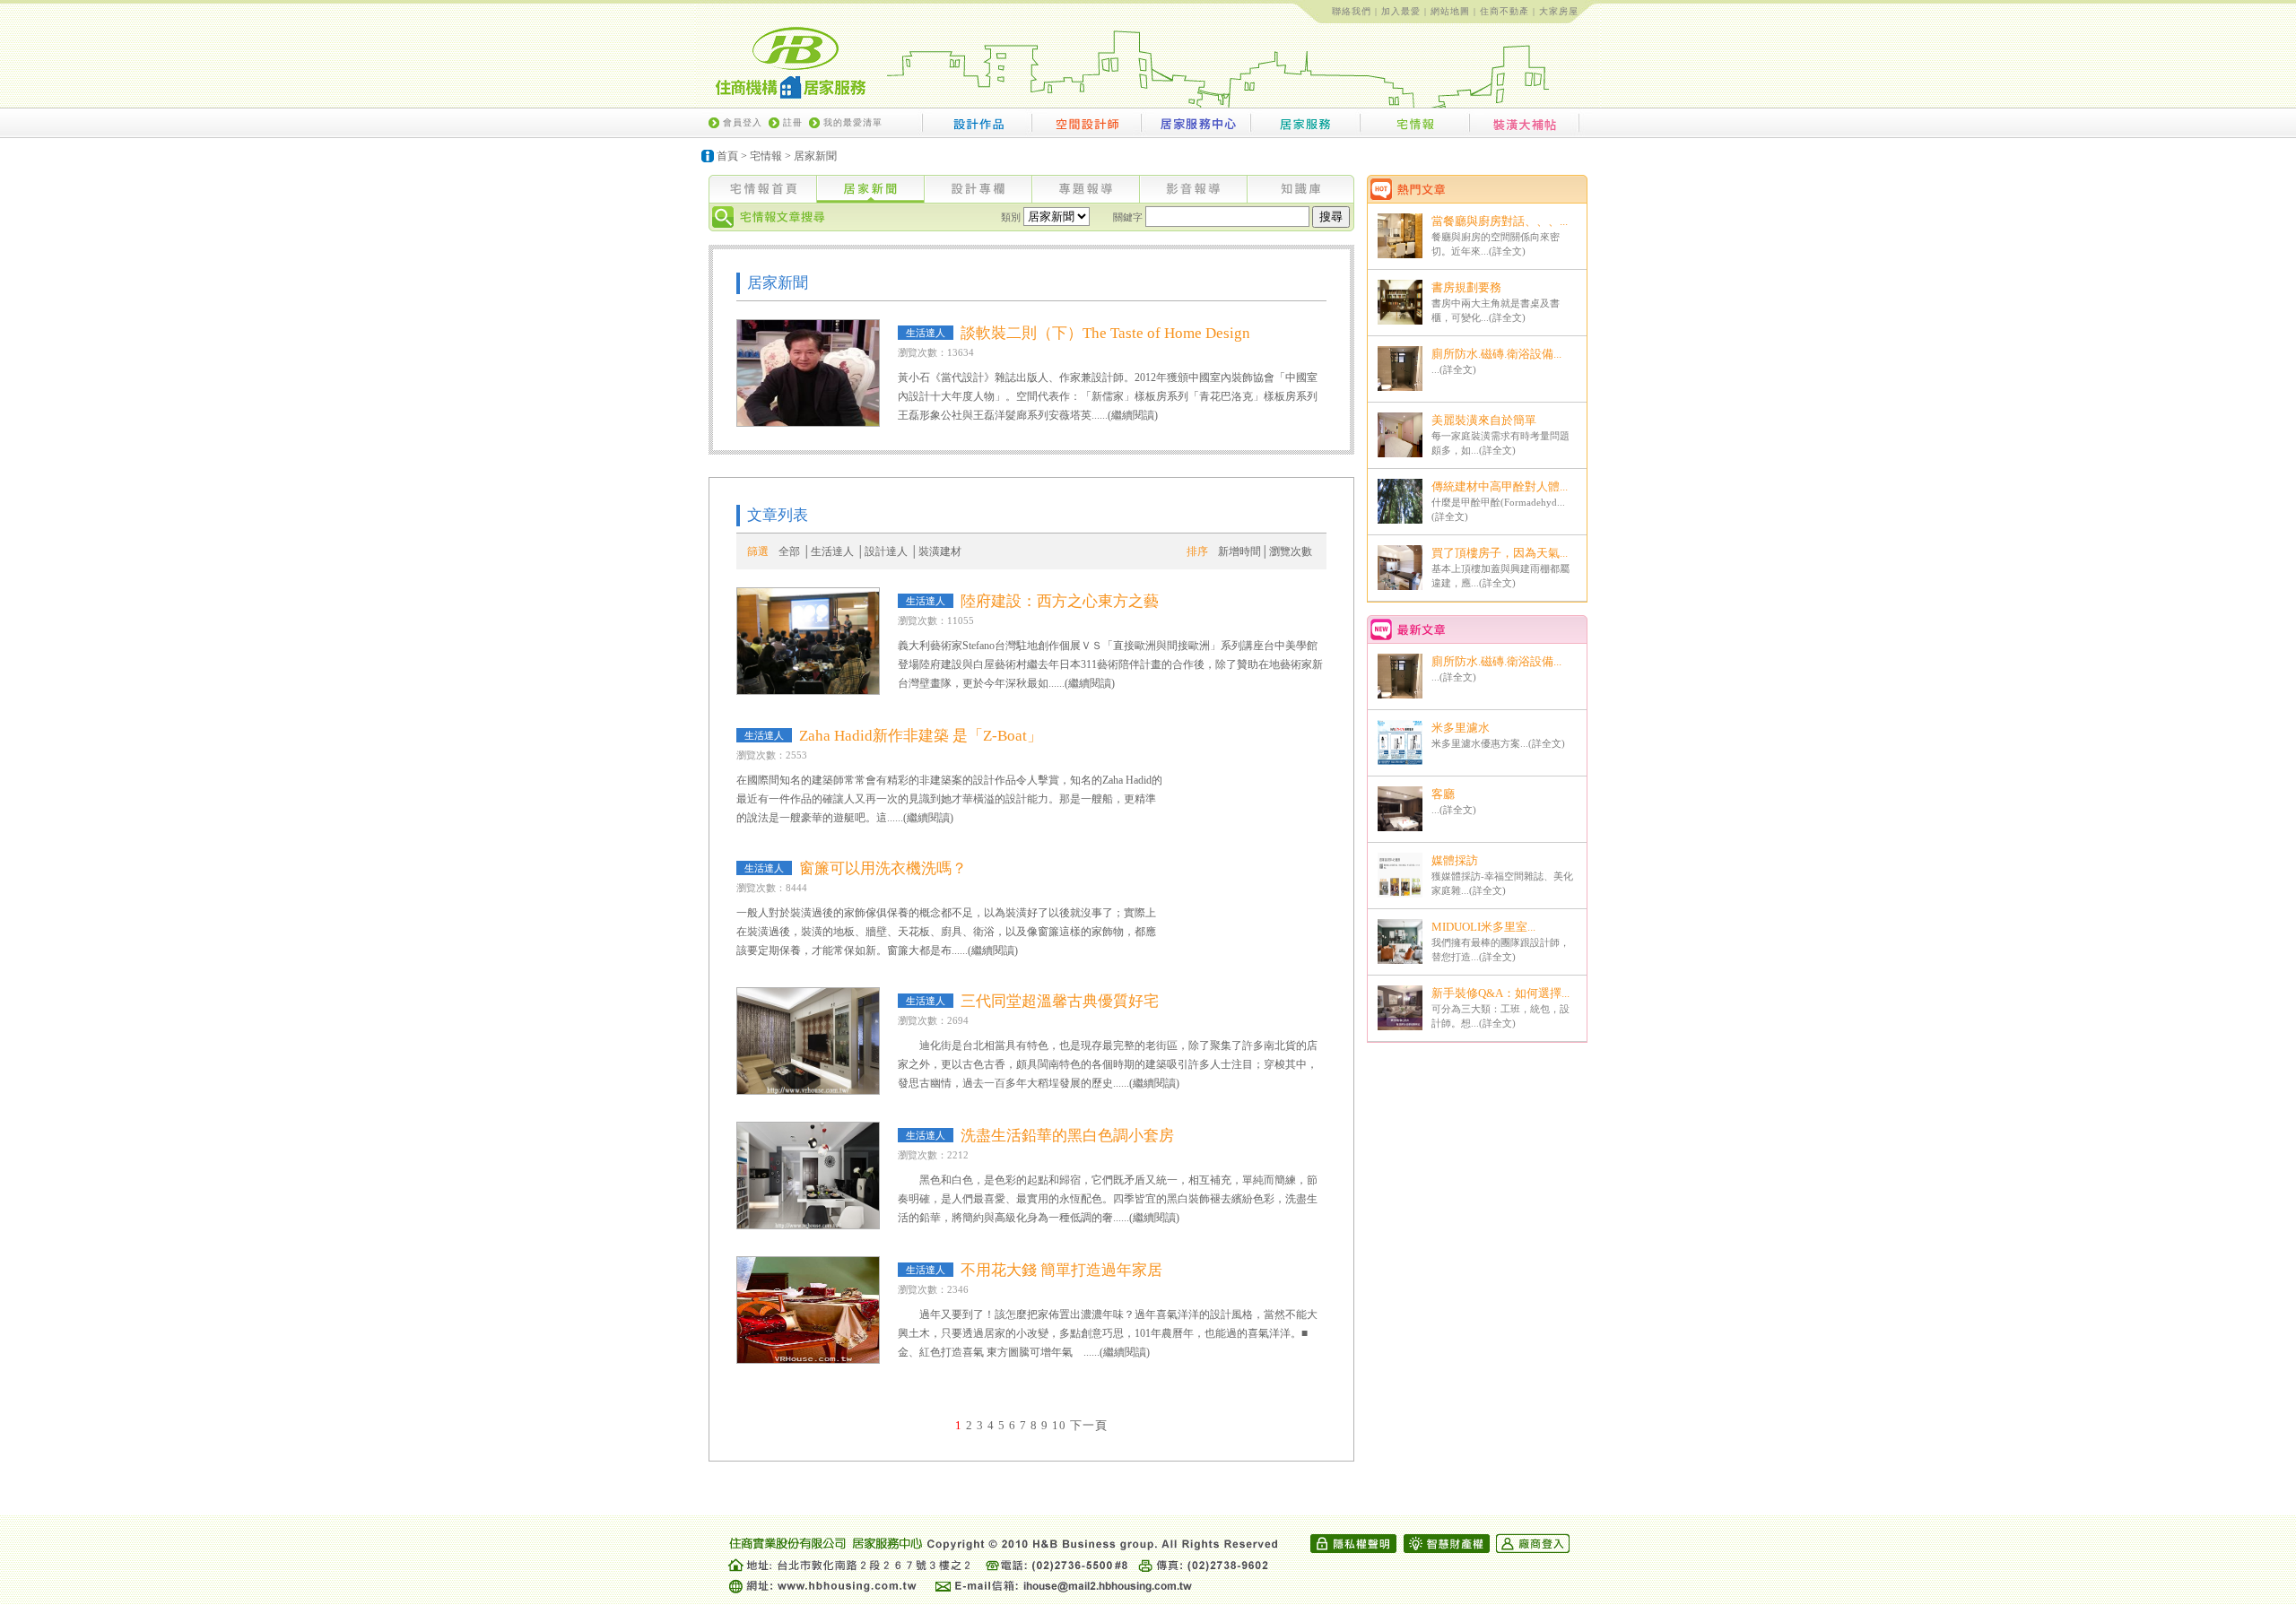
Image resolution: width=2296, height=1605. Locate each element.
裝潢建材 (940, 551)
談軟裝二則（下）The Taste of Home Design (1105, 333)
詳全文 (1507, 251)
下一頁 (1089, 1425)
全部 (789, 551)
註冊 (793, 122)
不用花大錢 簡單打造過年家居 (1061, 1270)
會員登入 (743, 122)
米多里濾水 (1461, 728)
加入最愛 (1401, 11)
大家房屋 (1559, 11)
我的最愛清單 (853, 122)
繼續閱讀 (1133, 415)
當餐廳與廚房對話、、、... (1500, 221)
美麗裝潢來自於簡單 (1484, 420)
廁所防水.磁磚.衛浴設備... (1496, 354)
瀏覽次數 (1291, 551)
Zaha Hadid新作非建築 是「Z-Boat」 (921, 736)
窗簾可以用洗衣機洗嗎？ (883, 868)
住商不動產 (1505, 11)
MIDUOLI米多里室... (1483, 927)
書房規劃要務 (1466, 287)
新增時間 (1239, 551)
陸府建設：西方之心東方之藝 (1060, 601)
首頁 (727, 156)
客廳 (1443, 794)
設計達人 (886, 551)
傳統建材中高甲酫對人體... (1500, 486)
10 (1059, 1425)
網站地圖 (1450, 11)
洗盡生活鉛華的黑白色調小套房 (1067, 1136)
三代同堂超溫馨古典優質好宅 (1060, 1001)
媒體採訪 (1455, 860)
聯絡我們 (1352, 11)
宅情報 (766, 156)
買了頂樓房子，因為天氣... (1500, 553)
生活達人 (832, 551)
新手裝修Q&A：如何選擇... (1500, 993)
